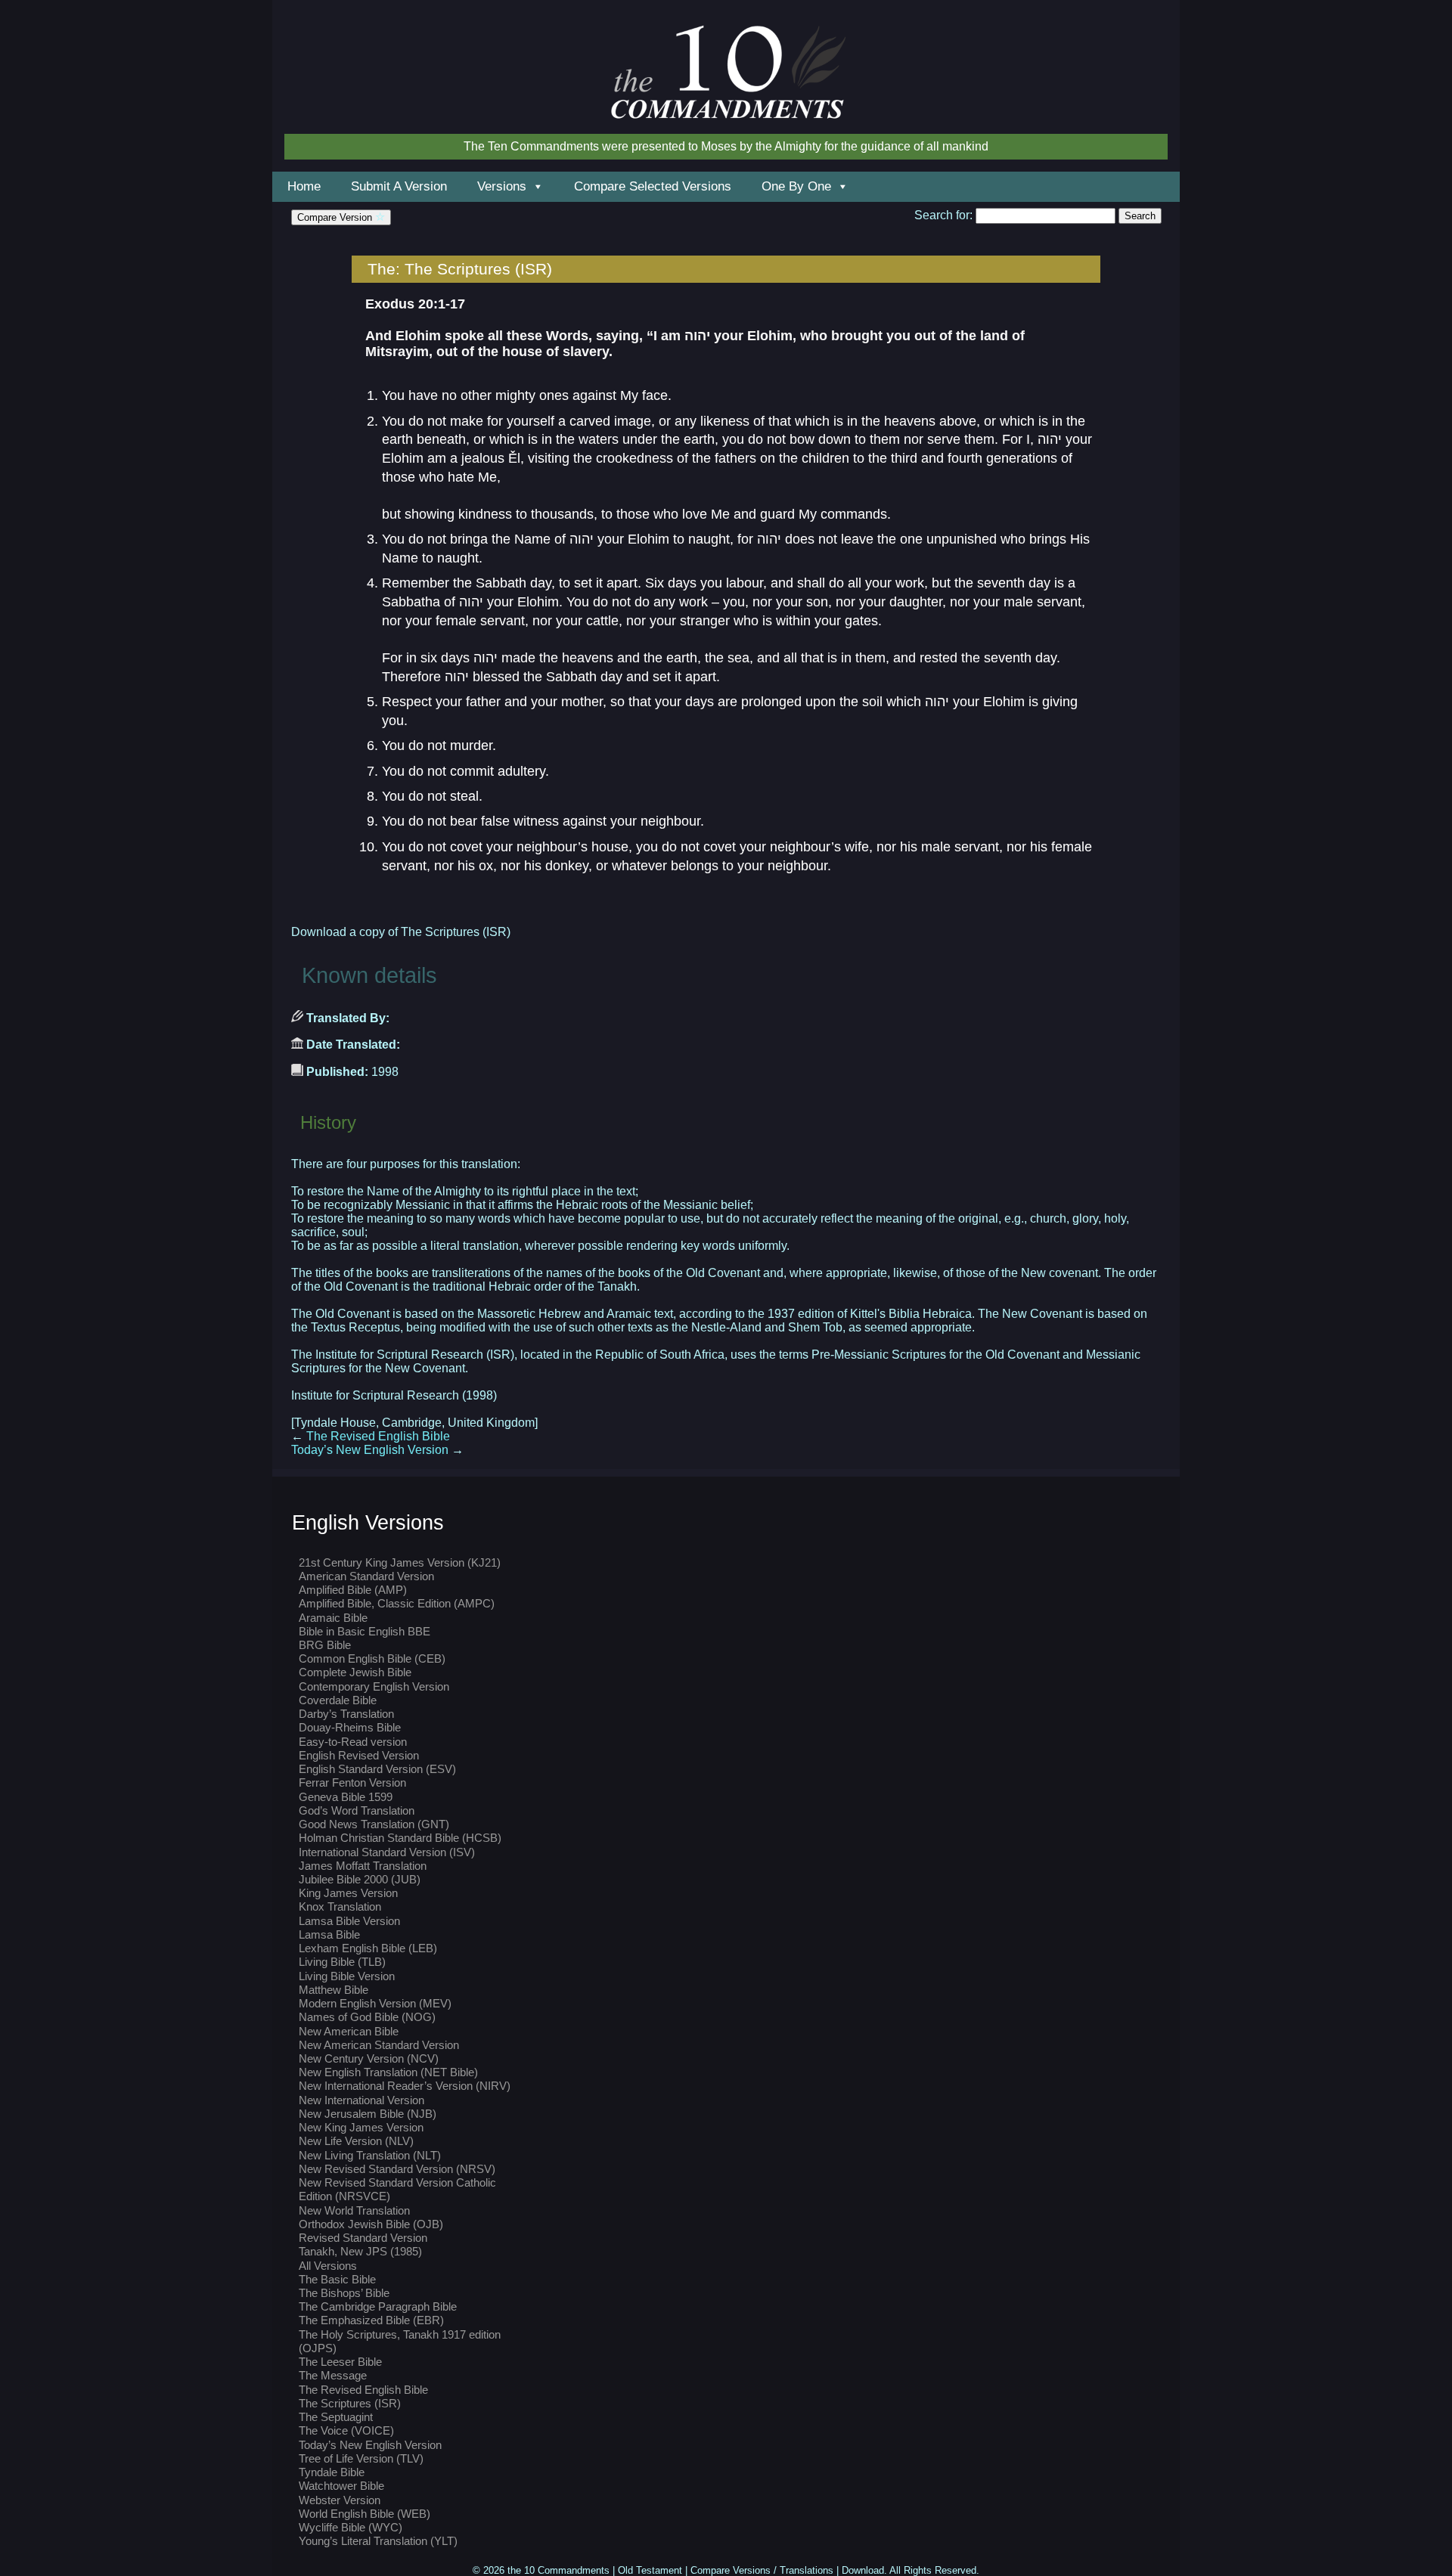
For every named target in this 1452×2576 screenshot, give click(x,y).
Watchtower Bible (341, 2486)
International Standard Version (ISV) (387, 1852)
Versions (502, 186)
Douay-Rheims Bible (350, 1727)
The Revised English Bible (371, 1436)
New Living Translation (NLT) (370, 2155)
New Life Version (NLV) (356, 2141)
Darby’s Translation (346, 1714)
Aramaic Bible (333, 1618)
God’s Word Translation (357, 1810)
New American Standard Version (379, 2045)
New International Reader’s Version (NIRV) (405, 2086)
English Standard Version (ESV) (377, 1769)
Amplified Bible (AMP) (353, 1590)
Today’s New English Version (377, 1450)
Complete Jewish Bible (355, 1672)
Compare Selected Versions (653, 186)
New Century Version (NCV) (369, 2058)
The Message (333, 2375)
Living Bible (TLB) (342, 1962)
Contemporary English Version (374, 1686)
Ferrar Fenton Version (352, 1782)
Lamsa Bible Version (349, 1921)
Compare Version (336, 217)
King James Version (348, 1893)
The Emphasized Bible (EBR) (371, 2320)
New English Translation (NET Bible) (388, 2072)
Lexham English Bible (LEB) (368, 1948)
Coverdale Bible (338, 1700)
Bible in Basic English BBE (365, 1631)
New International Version (361, 2100)
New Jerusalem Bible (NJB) (368, 2114)
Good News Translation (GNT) (374, 1824)
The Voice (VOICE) (346, 2430)
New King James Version (361, 2127)
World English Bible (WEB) (365, 2514)
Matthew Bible (334, 1990)
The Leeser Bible (340, 2362)
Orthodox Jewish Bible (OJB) (371, 2224)
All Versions (328, 2266)
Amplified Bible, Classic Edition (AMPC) (397, 1603)
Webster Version (340, 2500)
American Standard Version (366, 1576)
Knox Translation (340, 1906)
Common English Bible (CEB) (372, 1658)
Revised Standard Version (363, 2238)
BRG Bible (325, 1645)
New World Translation (354, 2210)
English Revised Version (359, 1755)
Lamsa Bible (329, 1934)
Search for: (943, 215)
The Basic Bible (337, 2279)
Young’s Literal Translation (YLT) (378, 2541)
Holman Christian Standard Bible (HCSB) (400, 1838)
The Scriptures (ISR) (350, 2403)
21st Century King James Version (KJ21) (400, 1562)
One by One (796, 186)
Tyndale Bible (332, 2472)
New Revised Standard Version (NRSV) (397, 2169)
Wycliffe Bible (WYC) (351, 2527)
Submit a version (399, 186)
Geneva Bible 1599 (346, 1797)
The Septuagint (336, 2417)
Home (304, 186)
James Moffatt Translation (363, 1866)
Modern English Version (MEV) (375, 2003)
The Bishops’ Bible (344, 2293)
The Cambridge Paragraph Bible (378, 2306)
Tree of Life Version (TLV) (361, 2458)
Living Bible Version (347, 1976)
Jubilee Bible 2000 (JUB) (360, 1879)
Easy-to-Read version (353, 1742)
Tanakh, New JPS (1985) (360, 2251)
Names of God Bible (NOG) (367, 2017)
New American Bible (349, 2031)
